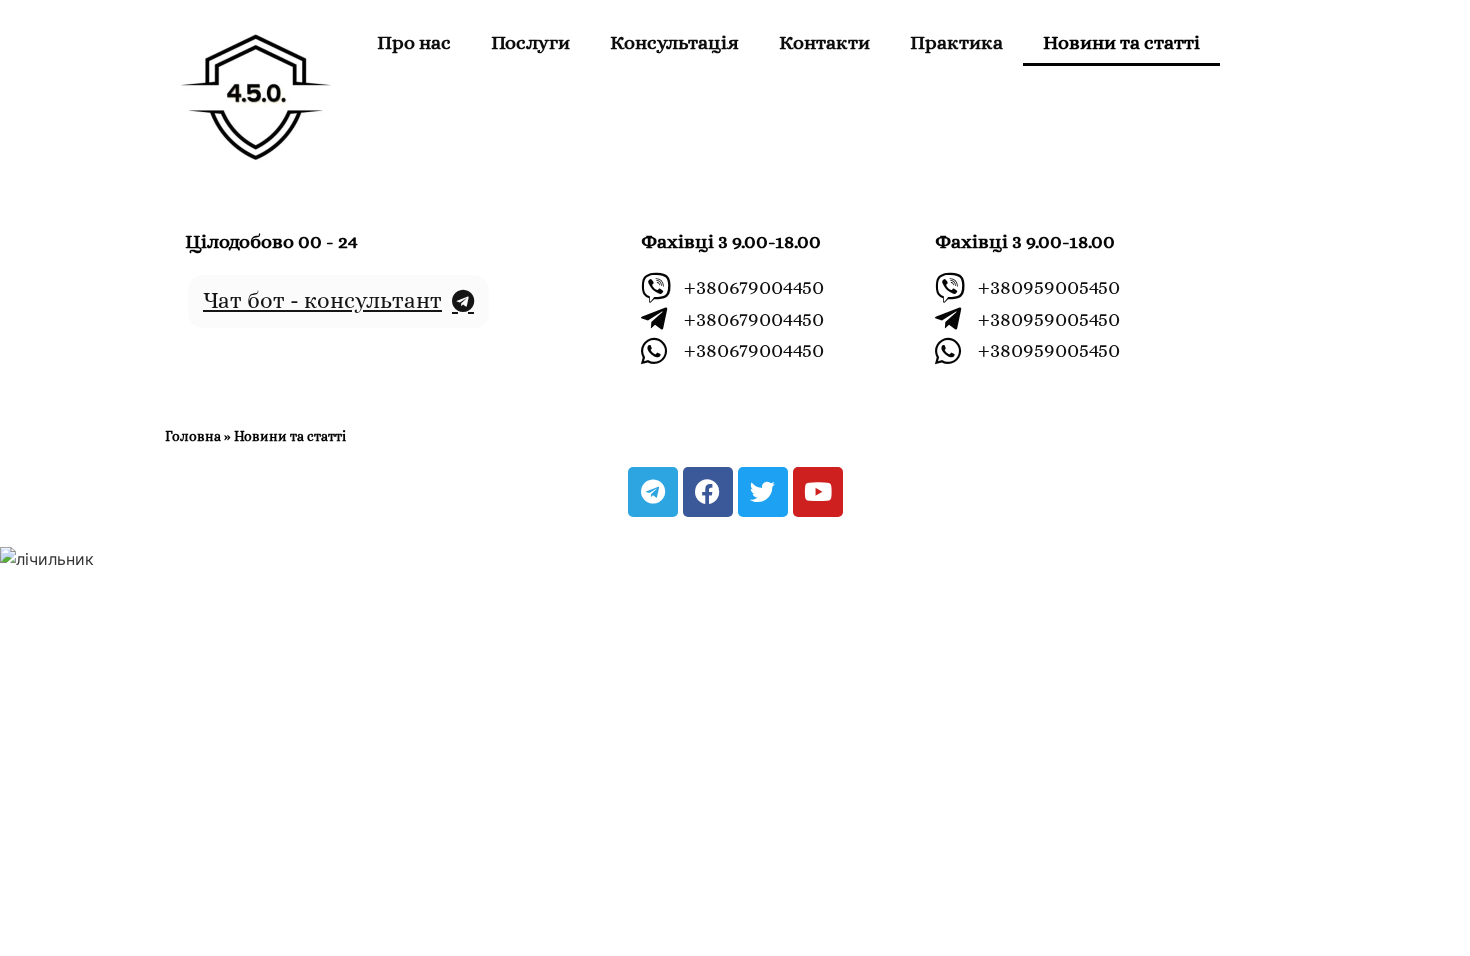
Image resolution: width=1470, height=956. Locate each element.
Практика (956, 42)
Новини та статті (1121, 42)
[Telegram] (653, 492)
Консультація (674, 42)
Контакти (824, 42)
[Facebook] (708, 492)
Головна (193, 436)
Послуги (530, 42)
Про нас (414, 42)
